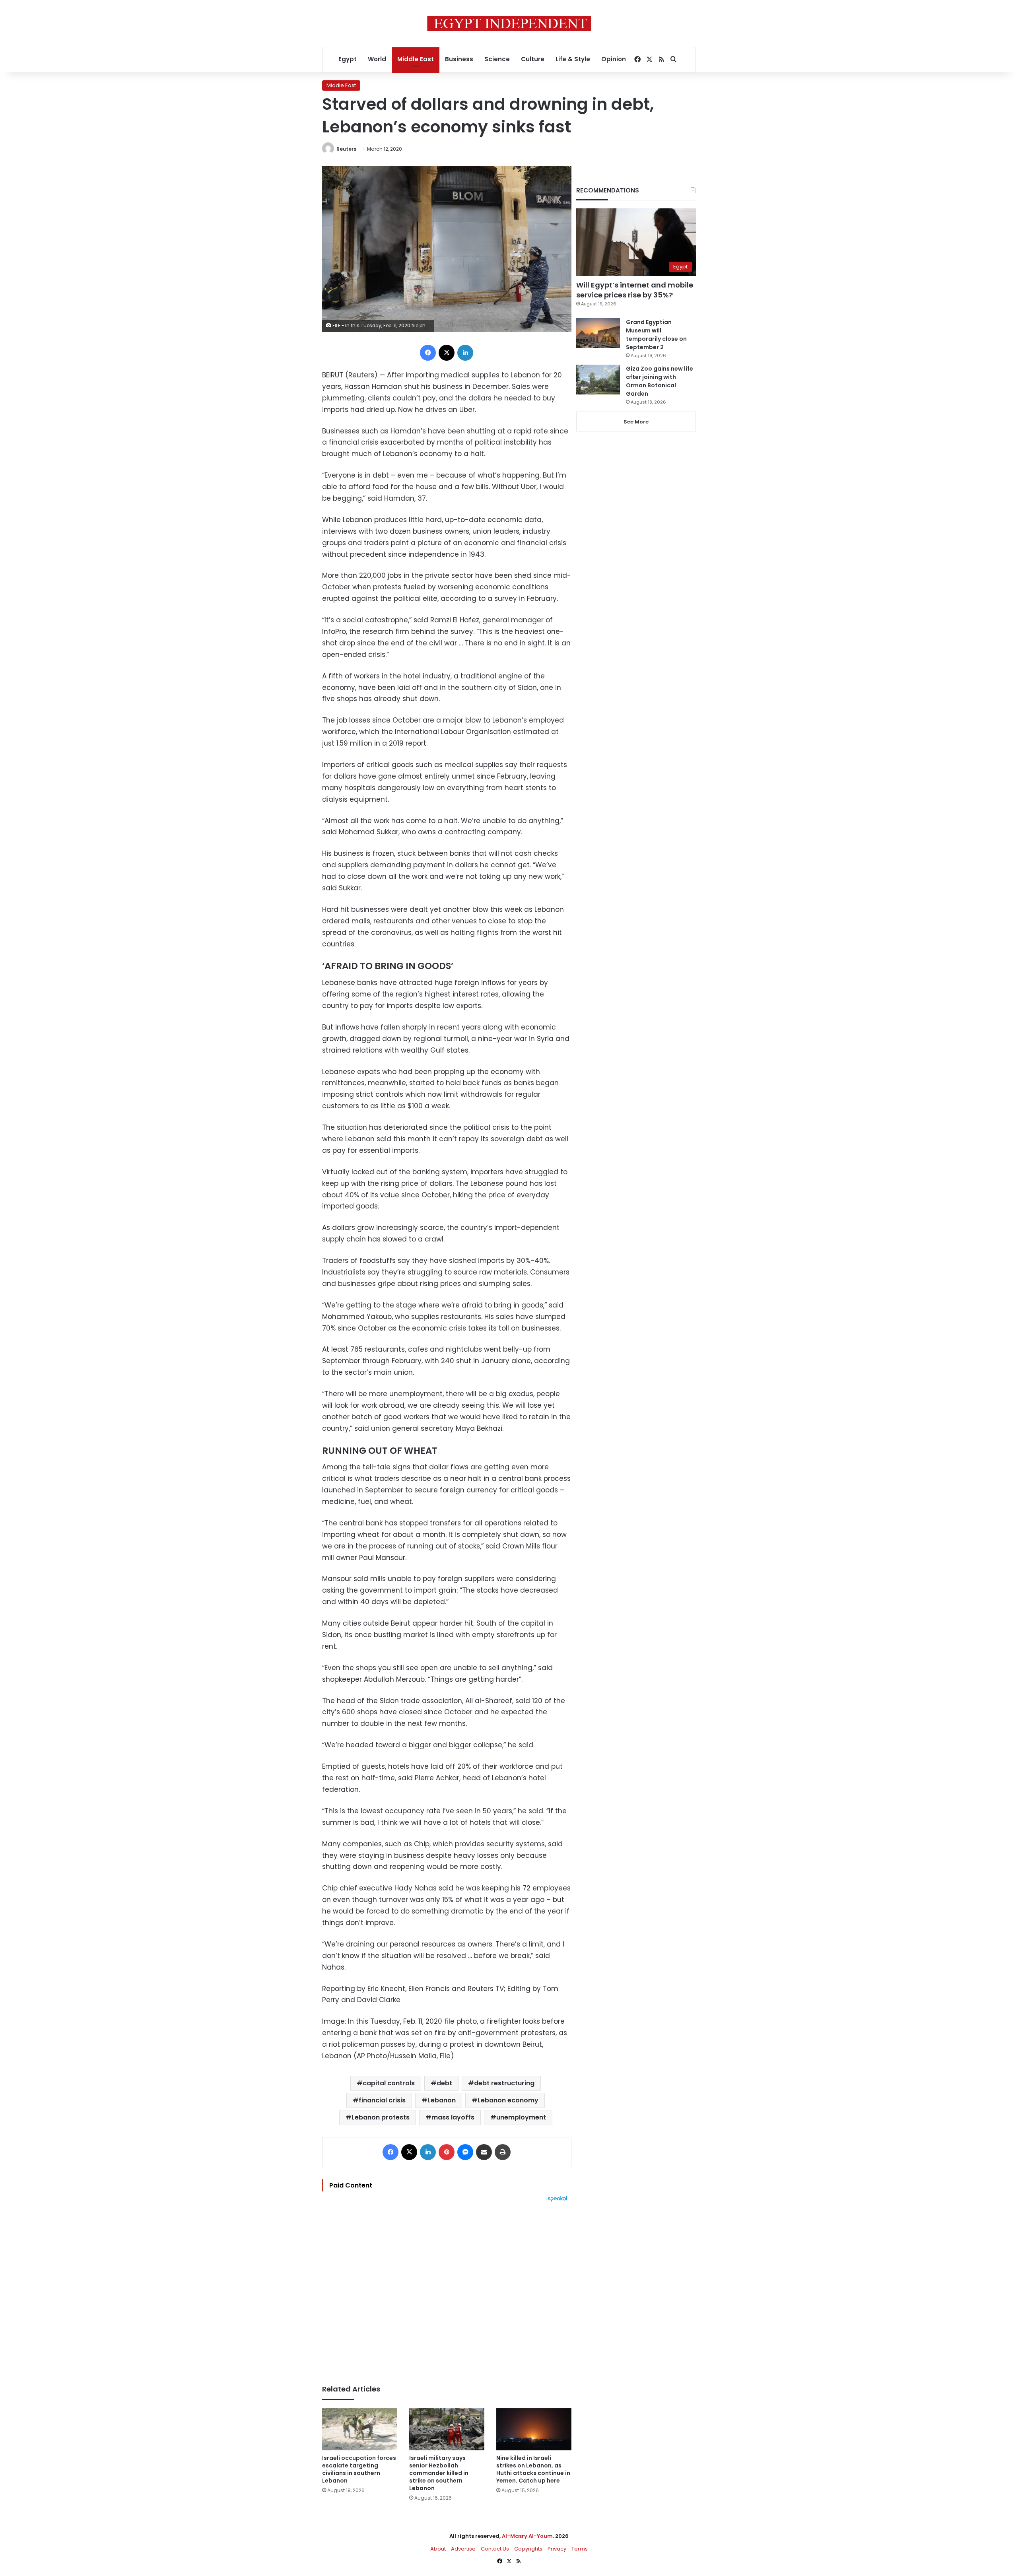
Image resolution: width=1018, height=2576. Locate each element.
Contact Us (495, 2549)
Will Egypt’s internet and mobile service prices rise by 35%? (635, 290)
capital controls (389, 2083)
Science (497, 59)
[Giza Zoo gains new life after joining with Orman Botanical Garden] (598, 380)
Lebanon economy (508, 2100)
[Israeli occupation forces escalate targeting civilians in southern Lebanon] (360, 2429)
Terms (580, 2549)
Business (459, 59)
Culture (533, 59)
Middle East (416, 59)
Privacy (557, 2549)
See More (636, 422)
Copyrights (528, 2549)
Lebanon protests (381, 2117)
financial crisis (382, 2100)
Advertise (463, 2549)
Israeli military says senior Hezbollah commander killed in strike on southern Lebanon (439, 2473)
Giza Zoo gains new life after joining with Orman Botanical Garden (660, 381)
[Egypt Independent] (509, 23)
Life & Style (573, 59)
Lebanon (442, 2100)
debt (444, 2083)
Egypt (348, 59)
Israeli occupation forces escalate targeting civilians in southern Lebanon (359, 2469)
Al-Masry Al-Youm (527, 2536)
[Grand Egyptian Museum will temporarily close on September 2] (598, 333)
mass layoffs (453, 2117)
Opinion (614, 59)
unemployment (521, 2117)
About (438, 2549)
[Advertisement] (447, 2289)
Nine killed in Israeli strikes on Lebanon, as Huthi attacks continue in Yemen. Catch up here (533, 2469)
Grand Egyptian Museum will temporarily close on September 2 (656, 335)
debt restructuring (504, 2083)
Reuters (346, 149)
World (377, 59)
